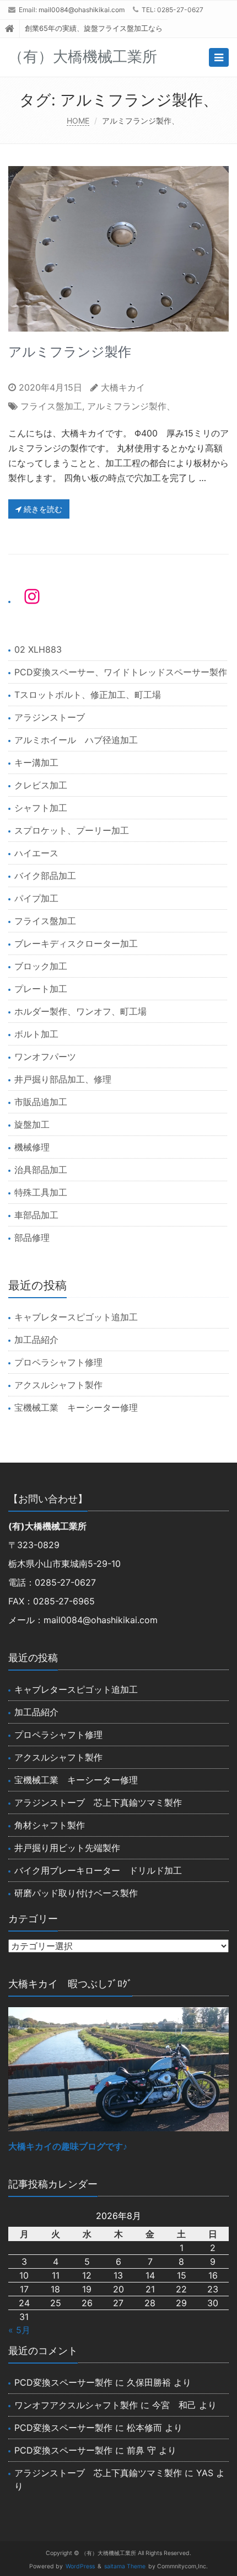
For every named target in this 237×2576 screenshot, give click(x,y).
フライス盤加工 (51, 406)
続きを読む (42, 509)
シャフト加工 (41, 808)
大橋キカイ (123, 387)
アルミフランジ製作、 (131, 406)
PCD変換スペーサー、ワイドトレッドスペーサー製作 (121, 672)
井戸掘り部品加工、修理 (63, 1079)
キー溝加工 (36, 762)
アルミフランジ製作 (70, 352)
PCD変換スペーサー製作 (63, 2382)
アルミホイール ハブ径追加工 (76, 740)
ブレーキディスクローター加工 (76, 943)
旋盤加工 (32, 1124)
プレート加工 (41, 989)
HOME (78, 121)
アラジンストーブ (50, 717)
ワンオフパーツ (45, 1057)
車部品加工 (36, 1215)
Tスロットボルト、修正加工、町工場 (88, 695)
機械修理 (32, 1147)
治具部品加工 (41, 1170)
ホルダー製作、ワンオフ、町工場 (80, 1011)
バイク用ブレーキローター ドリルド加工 (98, 1870)
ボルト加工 (36, 1034)
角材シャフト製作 (50, 1825)
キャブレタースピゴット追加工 (76, 1317)
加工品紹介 (36, 1340)
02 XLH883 (38, 649)
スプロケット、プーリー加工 (72, 830)
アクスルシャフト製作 (58, 1385)
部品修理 (32, 1238)
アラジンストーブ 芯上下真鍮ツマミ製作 (98, 1802)
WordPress (80, 2566)
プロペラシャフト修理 (58, 1362)
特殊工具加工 (41, 1192)
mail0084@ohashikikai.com (82, 10)
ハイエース (36, 853)
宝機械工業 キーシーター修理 (76, 1407)
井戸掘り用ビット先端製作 (67, 1848)
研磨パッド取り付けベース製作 (76, 1893)
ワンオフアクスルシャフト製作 (76, 2405)
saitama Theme (125, 2566)
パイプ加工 (36, 898)
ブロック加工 (41, 966)
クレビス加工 (41, 785)
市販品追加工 (41, 1102)
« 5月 (19, 2330)
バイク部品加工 (45, 876)
